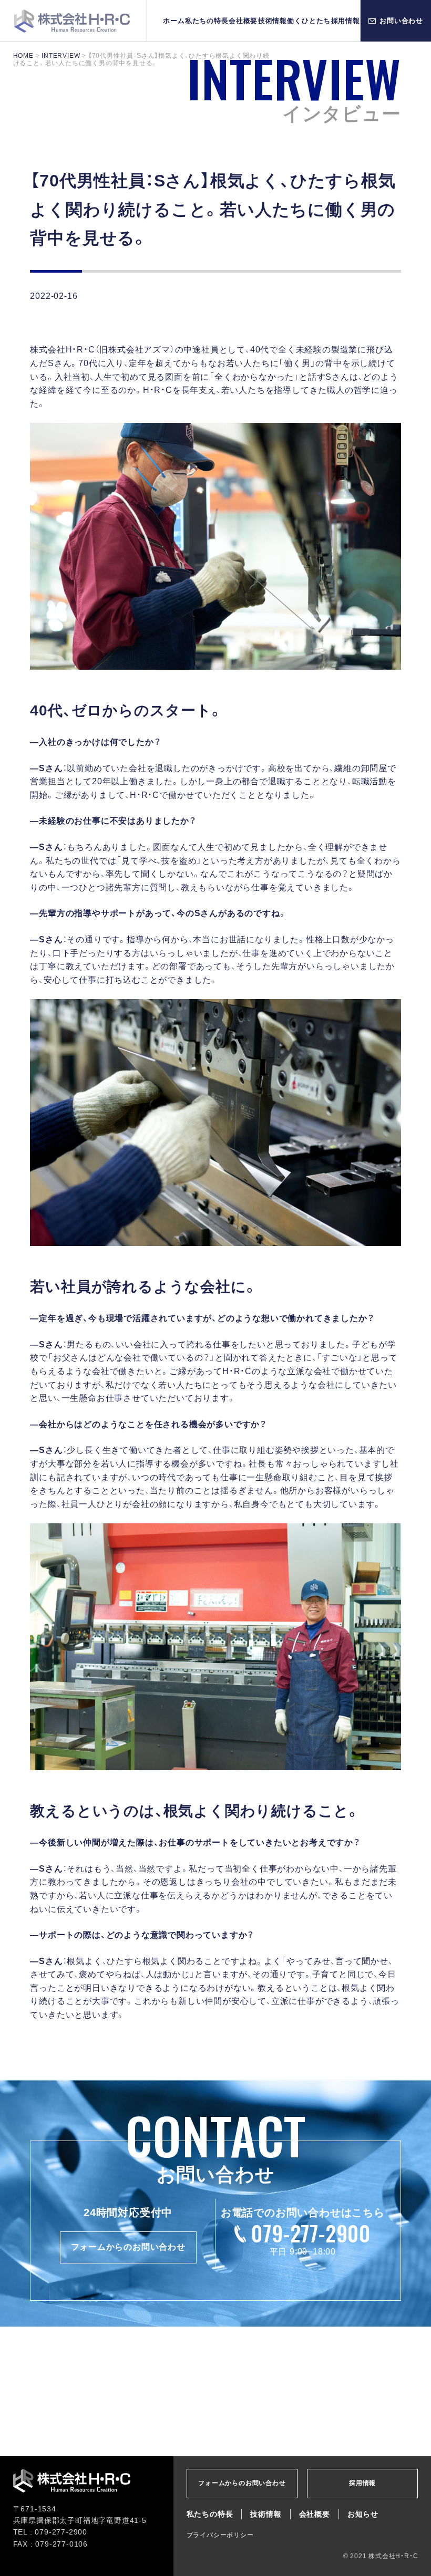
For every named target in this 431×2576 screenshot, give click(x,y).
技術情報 (273, 21)
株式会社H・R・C (73, 21)
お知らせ (363, 2514)
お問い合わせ (401, 21)
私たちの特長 (207, 21)
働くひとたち (309, 21)
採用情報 (346, 21)
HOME (23, 56)
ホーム (174, 21)
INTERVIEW (61, 56)
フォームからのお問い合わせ (128, 2247)
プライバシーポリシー (220, 2535)
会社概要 (243, 21)
